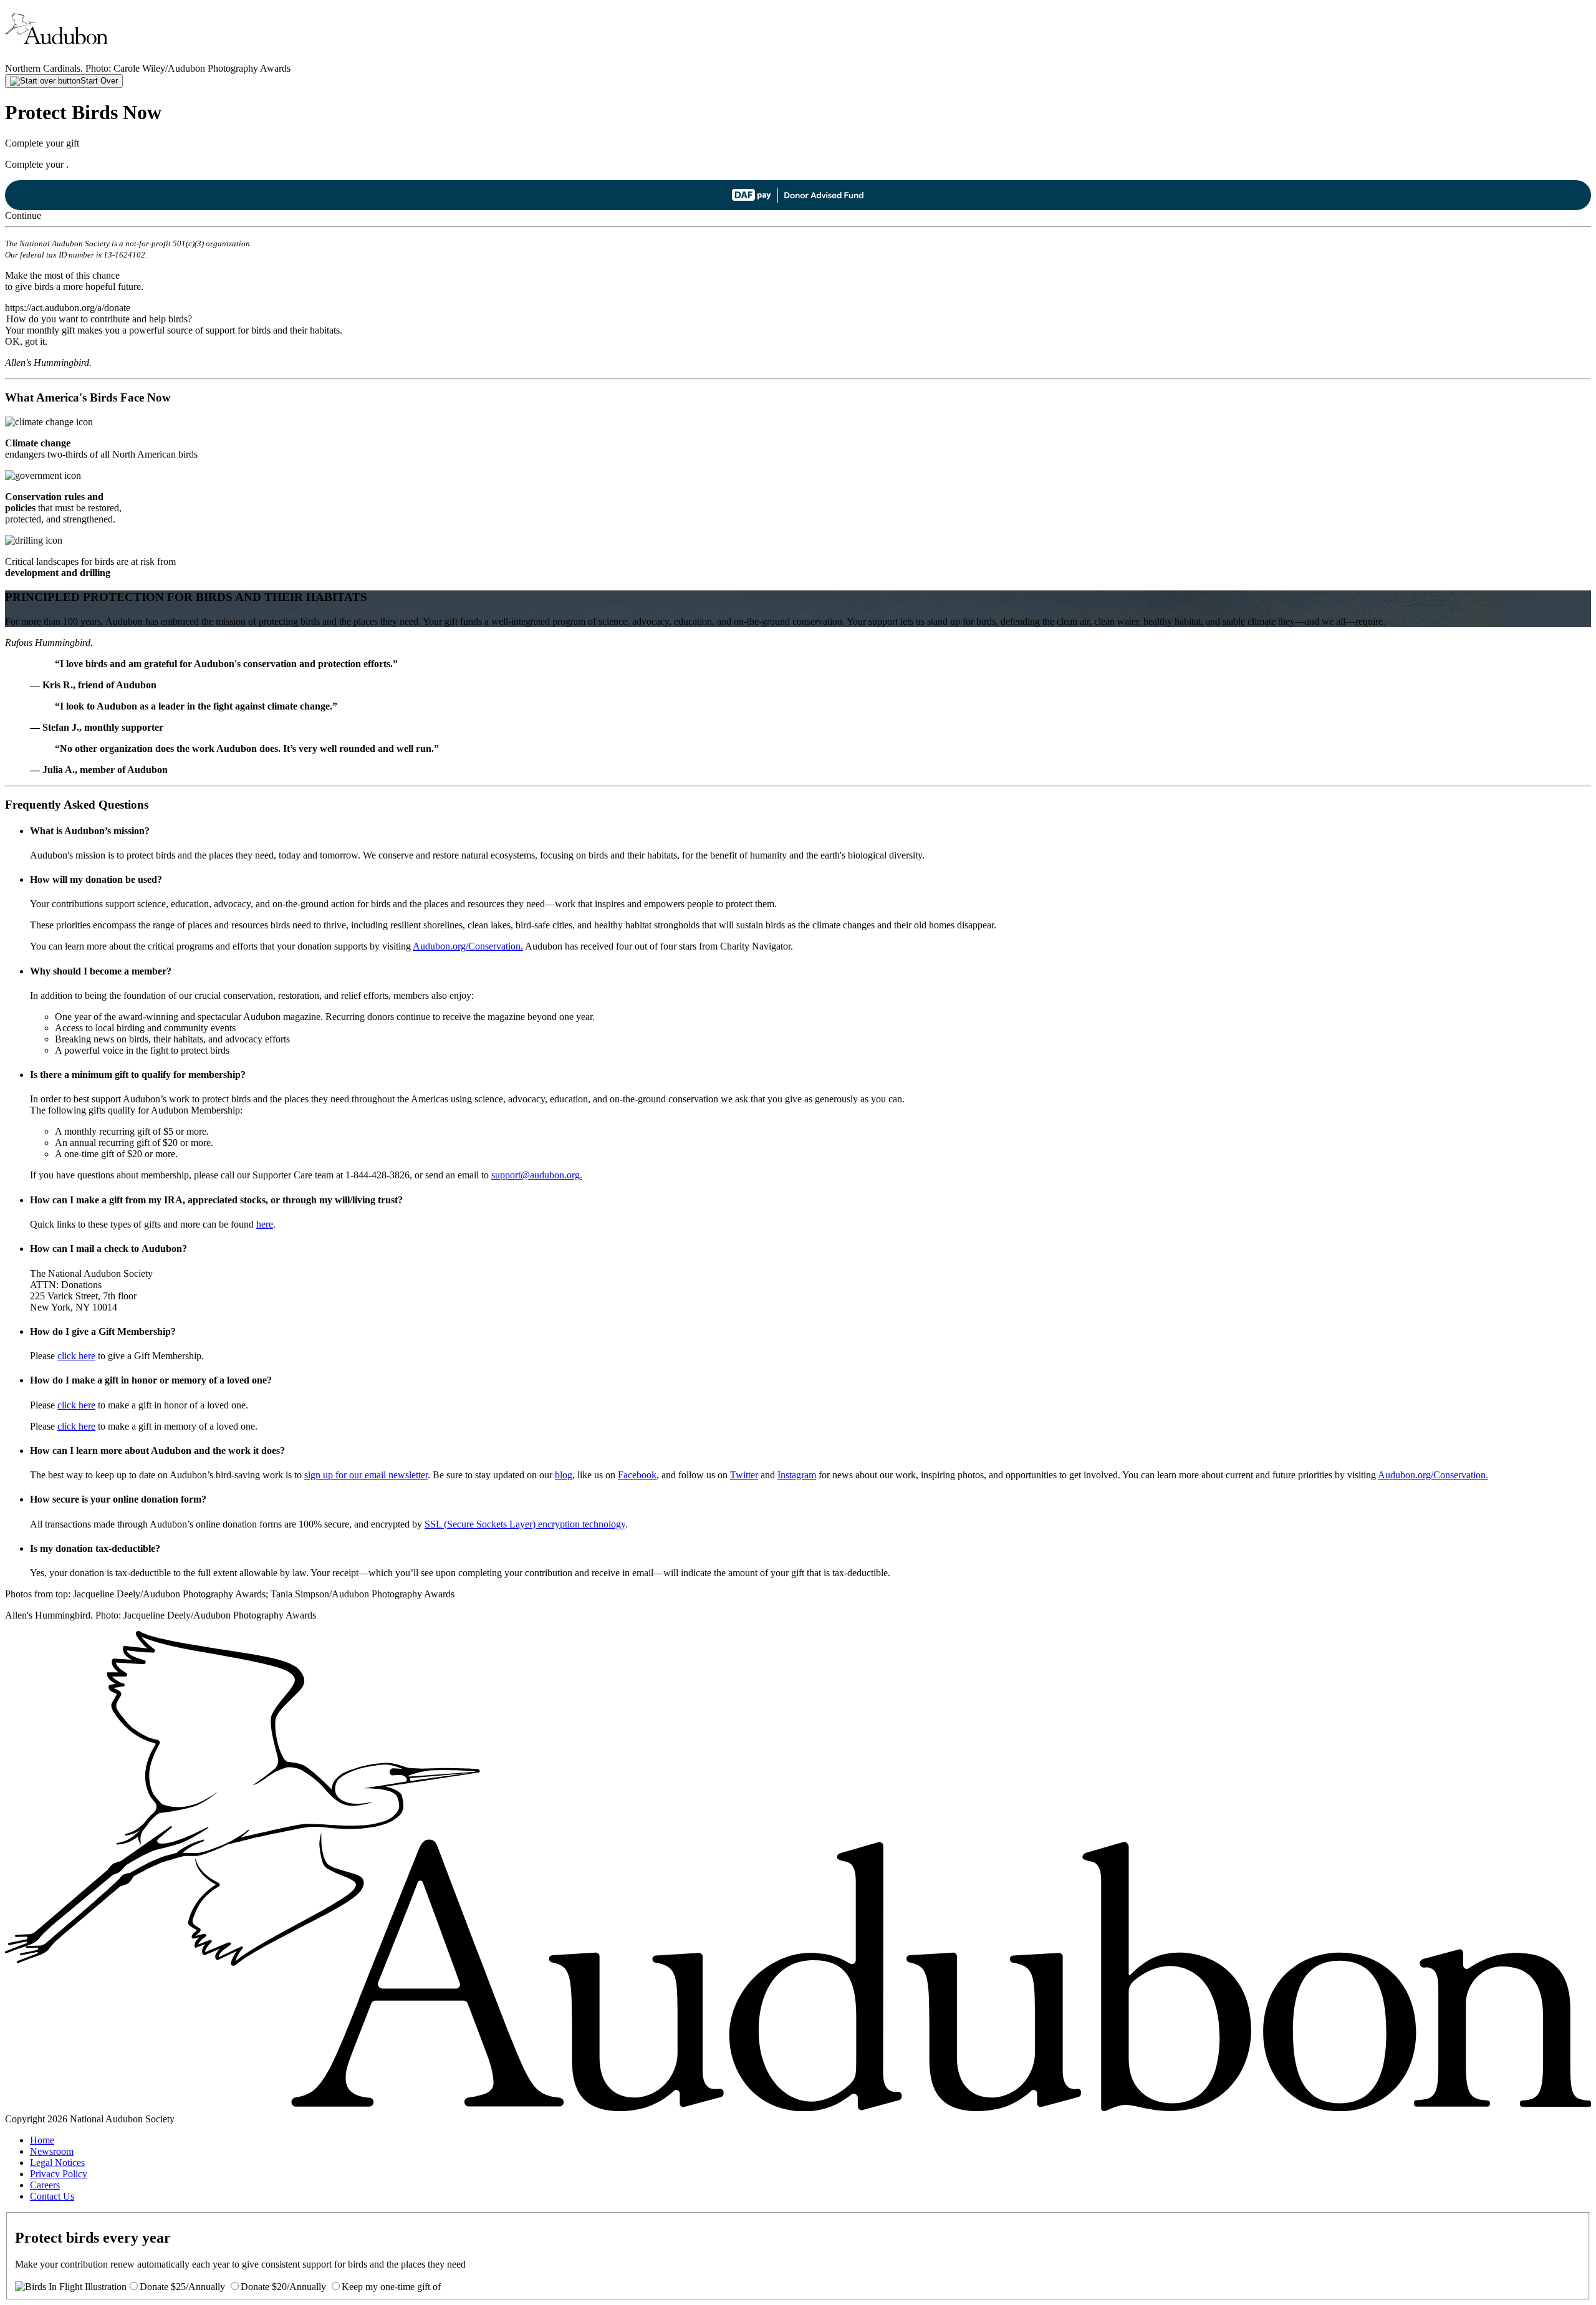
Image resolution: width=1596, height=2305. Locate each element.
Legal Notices (57, 2163)
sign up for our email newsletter (366, 1475)
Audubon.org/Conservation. (468, 946)
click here (76, 1356)
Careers (45, 2185)
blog (564, 1475)
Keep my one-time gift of (391, 2287)
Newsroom (52, 2151)
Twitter (744, 1475)
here (265, 1224)
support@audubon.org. (537, 1175)
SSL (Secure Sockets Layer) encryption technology (525, 1524)
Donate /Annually (182, 2287)
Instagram (797, 1475)
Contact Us (52, 2196)
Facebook (637, 1475)
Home (42, 2140)
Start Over (99, 81)
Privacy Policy (59, 2174)
